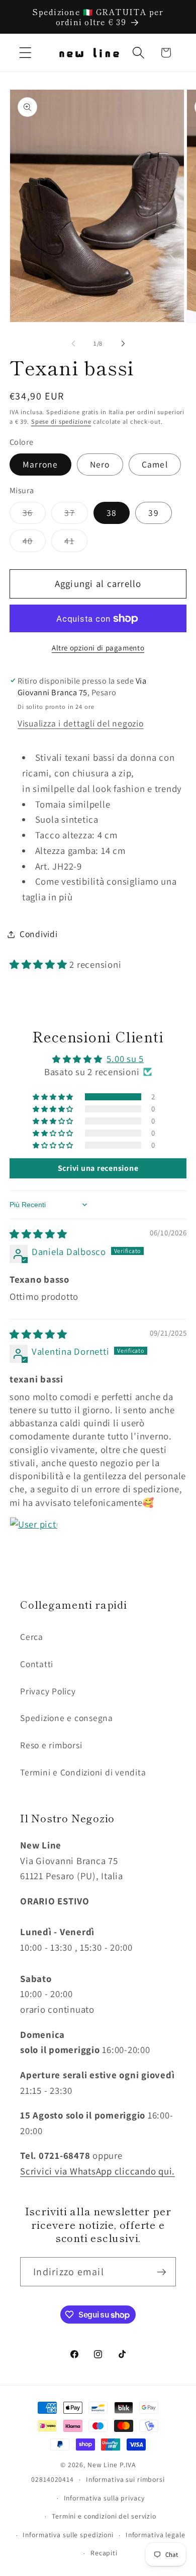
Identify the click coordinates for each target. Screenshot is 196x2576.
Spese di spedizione (61, 421)
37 (76, 515)
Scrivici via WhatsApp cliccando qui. (97, 2171)
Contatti (37, 1664)
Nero (100, 464)
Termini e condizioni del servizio (104, 2516)
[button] (25, 53)
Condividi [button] (39, 934)
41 (76, 543)
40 (34, 543)
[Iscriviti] (162, 2272)
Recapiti (104, 2553)
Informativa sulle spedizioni (68, 2535)
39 (154, 513)
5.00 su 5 (125, 1059)
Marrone (40, 464)
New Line (103, 2465)
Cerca (32, 1637)
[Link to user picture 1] (34, 1541)
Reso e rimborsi (51, 1745)
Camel (155, 464)
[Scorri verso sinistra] (73, 343)
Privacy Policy (48, 1691)
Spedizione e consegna (67, 1718)
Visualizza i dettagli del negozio (81, 723)
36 (34, 515)
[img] (38, 1234)
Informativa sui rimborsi (125, 2479)
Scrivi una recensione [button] (98, 1168)
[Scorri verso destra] (123, 343)
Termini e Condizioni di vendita (83, 1772)
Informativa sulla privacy (104, 2498)
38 (112, 513)
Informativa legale (156, 2535)
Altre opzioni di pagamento (98, 648)
